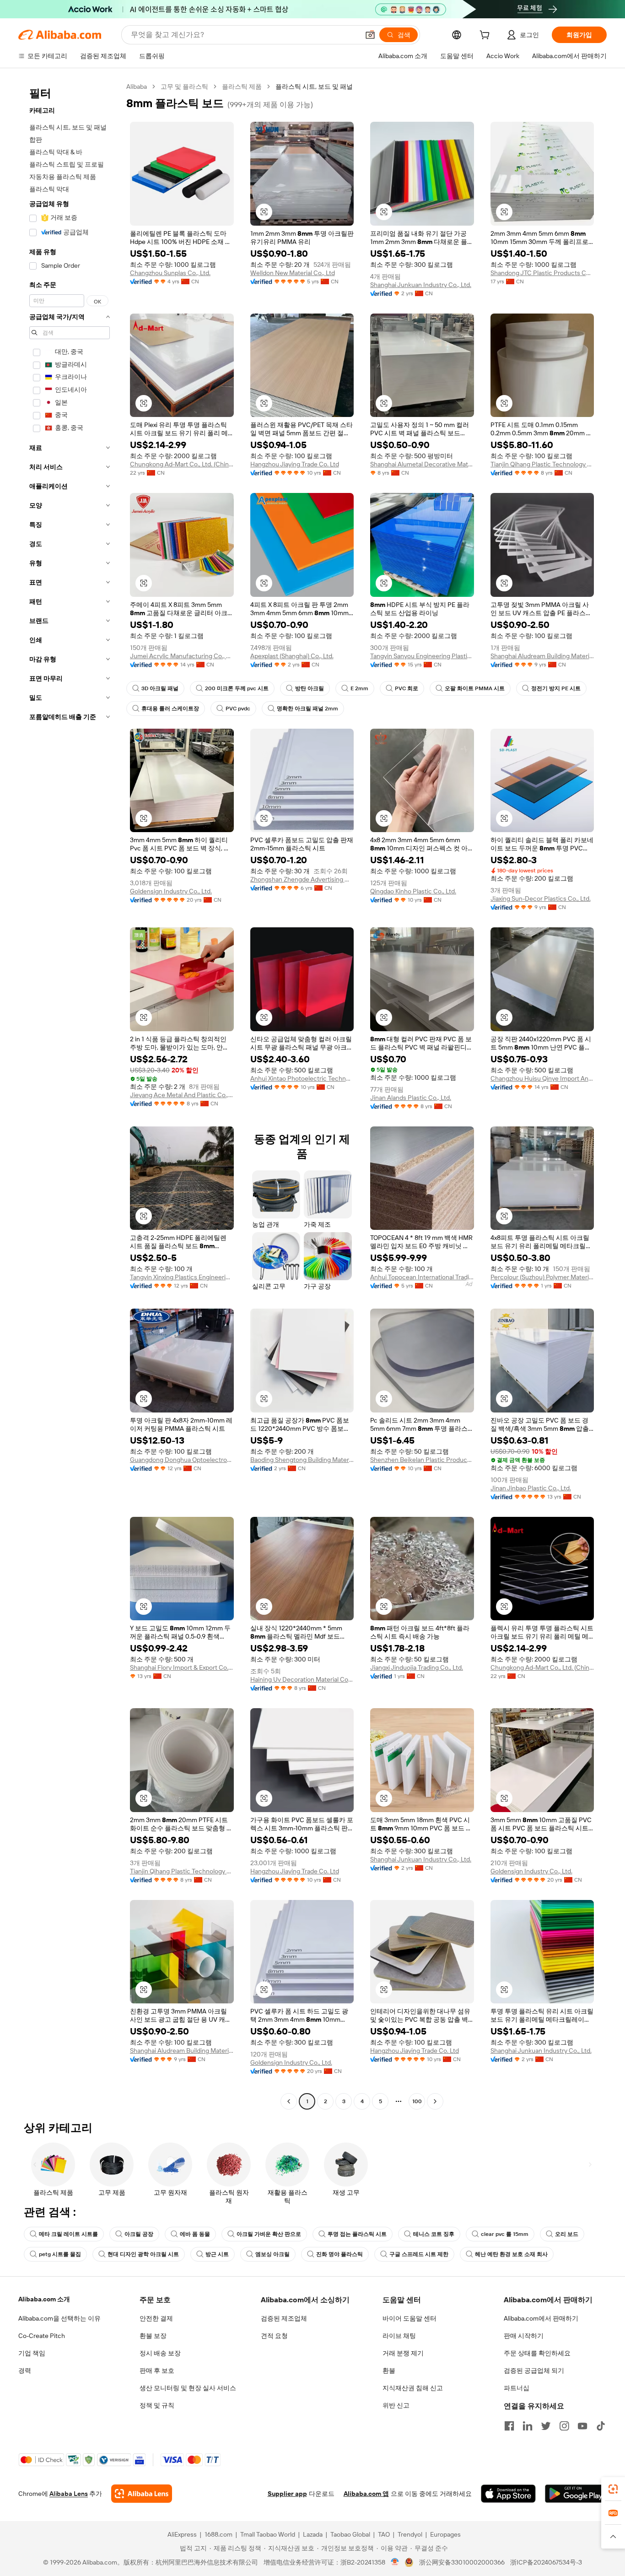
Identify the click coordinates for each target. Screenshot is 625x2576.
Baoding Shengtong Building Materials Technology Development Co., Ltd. (302, 1460)
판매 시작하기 (524, 2336)
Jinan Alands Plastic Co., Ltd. (411, 1098)
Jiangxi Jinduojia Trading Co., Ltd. (417, 1667)
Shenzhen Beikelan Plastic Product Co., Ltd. (422, 1460)
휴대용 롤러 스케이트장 (170, 709)
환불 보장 (153, 2336)
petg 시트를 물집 (60, 2254)
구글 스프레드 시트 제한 (419, 2254)
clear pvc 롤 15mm (505, 2234)
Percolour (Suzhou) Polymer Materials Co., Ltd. (542, 1277)
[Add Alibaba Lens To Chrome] (142, 2494)
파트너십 (517, 2388)
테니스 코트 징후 (434, 2234)
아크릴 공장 (139, 2234)
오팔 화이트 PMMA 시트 (475, 688)
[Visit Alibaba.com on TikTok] (601, 2426)
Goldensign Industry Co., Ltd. (171, 891)
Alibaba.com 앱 (366, 2494)
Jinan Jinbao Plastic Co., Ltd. (531, 1488)
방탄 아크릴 (310, 688)
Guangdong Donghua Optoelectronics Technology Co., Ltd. (182, 1460)
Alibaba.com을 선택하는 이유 (59, 2318)
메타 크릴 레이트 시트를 (68, 2234)
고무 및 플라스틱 (184, 87)
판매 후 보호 (157, 2370)
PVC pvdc (238, 709)
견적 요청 (274, 2336)
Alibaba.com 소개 (44, 2299)
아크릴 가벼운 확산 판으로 (269, 2234)
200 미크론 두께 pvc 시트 (237, 688)
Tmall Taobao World (268, 2534)
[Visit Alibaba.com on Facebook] (509, 2426)
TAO (384, 2534)
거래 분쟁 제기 (403, 2353)
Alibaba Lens (69, 2494)
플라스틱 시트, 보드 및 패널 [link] (314, 87)
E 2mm (359, 688)
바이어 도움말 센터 (409, 2318)
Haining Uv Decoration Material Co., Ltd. (302, 1679)
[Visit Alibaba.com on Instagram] (564, 2426)
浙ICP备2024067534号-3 (546, 2562)
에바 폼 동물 (195, 2234)
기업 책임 (32, 2353)
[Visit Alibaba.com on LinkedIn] (528, 2426)
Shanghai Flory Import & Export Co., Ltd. (182, 1667)
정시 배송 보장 (160, 2353)
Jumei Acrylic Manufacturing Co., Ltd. (182, 656)
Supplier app (287, 2494)
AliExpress (182, 2534)
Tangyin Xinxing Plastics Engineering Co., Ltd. (182, 1277)
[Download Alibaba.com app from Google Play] (576, 2494)
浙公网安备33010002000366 (462, 2562)
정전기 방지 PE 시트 (556, 688)
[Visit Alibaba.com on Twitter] (546, 2426)
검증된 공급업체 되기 (534, 2370)
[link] (613, 2489)
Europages (445, 2534)
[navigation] (70, 1095)
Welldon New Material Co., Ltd (293, 273)
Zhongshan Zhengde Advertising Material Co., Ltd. (302, 879)
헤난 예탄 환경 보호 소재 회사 (511, 2254)
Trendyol (410, 2534)
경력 (25, 2370)
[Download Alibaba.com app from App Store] (508, 2494)
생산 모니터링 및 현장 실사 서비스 (188, 2388)
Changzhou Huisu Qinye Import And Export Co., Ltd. (542, 1078)
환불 (389, 2370)
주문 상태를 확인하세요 (537, 2353)
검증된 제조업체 (284, 2318)
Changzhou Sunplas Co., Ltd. (170, 273)
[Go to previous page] (289, 2101)
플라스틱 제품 (242, 87)
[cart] (486, 36)
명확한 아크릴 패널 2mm (307, 709)
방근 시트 (217, 2254)
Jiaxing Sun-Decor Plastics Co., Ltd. (541, 898)
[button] (370, 35)
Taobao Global (350, 2534)
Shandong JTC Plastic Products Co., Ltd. (542, 273)
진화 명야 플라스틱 (339, 2254)
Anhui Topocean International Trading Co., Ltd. (422, 1277)
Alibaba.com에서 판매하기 (541, 2318)
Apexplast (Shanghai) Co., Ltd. (292, 656)
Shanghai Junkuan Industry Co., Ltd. (421, 285)
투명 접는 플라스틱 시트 (357, 2234)
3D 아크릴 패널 (160, 688)
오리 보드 (567, 2234)
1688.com (218, 2534)
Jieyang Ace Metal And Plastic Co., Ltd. (182, 1095)
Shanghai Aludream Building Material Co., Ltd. (542, 656)
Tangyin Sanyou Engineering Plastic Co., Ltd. (422, 656)
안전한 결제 (156, 2318)
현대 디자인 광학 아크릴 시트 (143, 2254)
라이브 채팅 (399, 2336)
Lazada (313, 2534)
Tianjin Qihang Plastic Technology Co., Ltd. (542, 464)
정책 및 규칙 (157, 2405)
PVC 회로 (407, 688)
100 (417, 2101)
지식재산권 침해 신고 (413, 2388)
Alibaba (137, 87)
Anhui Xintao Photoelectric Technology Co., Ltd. (302, 1078)
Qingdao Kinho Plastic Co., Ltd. (413, 891)
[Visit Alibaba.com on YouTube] (582, 2426)
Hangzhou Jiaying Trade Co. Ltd (295, 464)
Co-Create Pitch (42, 2336)
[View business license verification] (395, 2562)
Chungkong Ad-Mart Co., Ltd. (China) (182, 464)
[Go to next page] (435, 2101)
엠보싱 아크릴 (272, 2254)
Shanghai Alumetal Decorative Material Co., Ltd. (422, 464)
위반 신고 (396, 2405)
